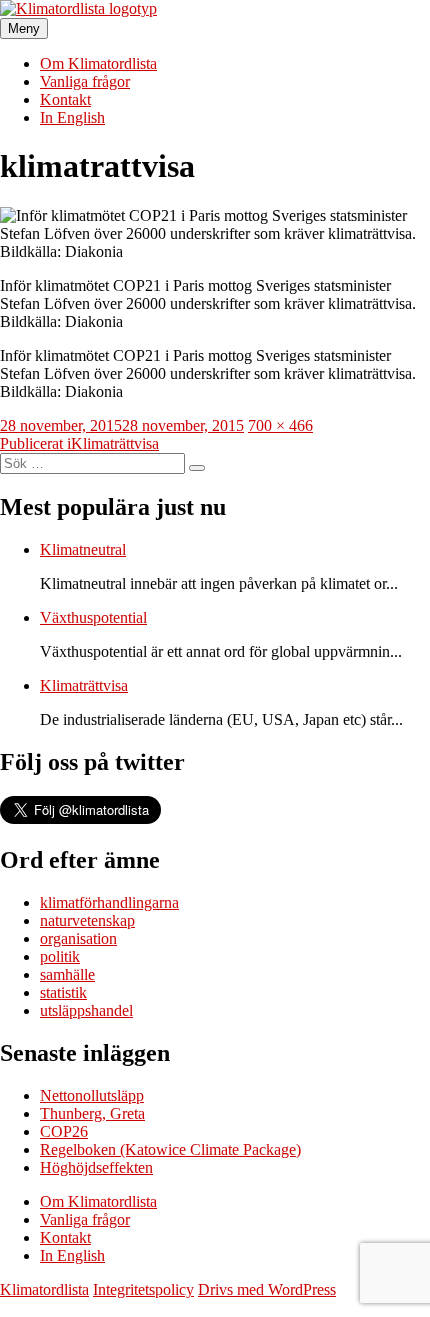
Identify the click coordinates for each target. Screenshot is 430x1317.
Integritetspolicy (143, 1289)
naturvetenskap (87, 920)
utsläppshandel (86, 1010)
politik (60, 956)
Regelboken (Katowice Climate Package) (170, 1149)
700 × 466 (280, 425)
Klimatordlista (44, 1289)
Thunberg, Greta (92, 1113)
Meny (24, 28)
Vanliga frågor (85, 81)
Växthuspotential (93, 617)
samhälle (67, 974)
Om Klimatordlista (98, 63)
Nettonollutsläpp (92, 1095)
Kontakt (65, 99)
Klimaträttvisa (84, 685)
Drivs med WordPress (267, 1289)
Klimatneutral (83, 549)
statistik (63, 992)
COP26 (64, 1131)
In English (72, 117)
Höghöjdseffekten (96, 1167)
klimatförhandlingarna (109, 902)
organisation (78, 938)
